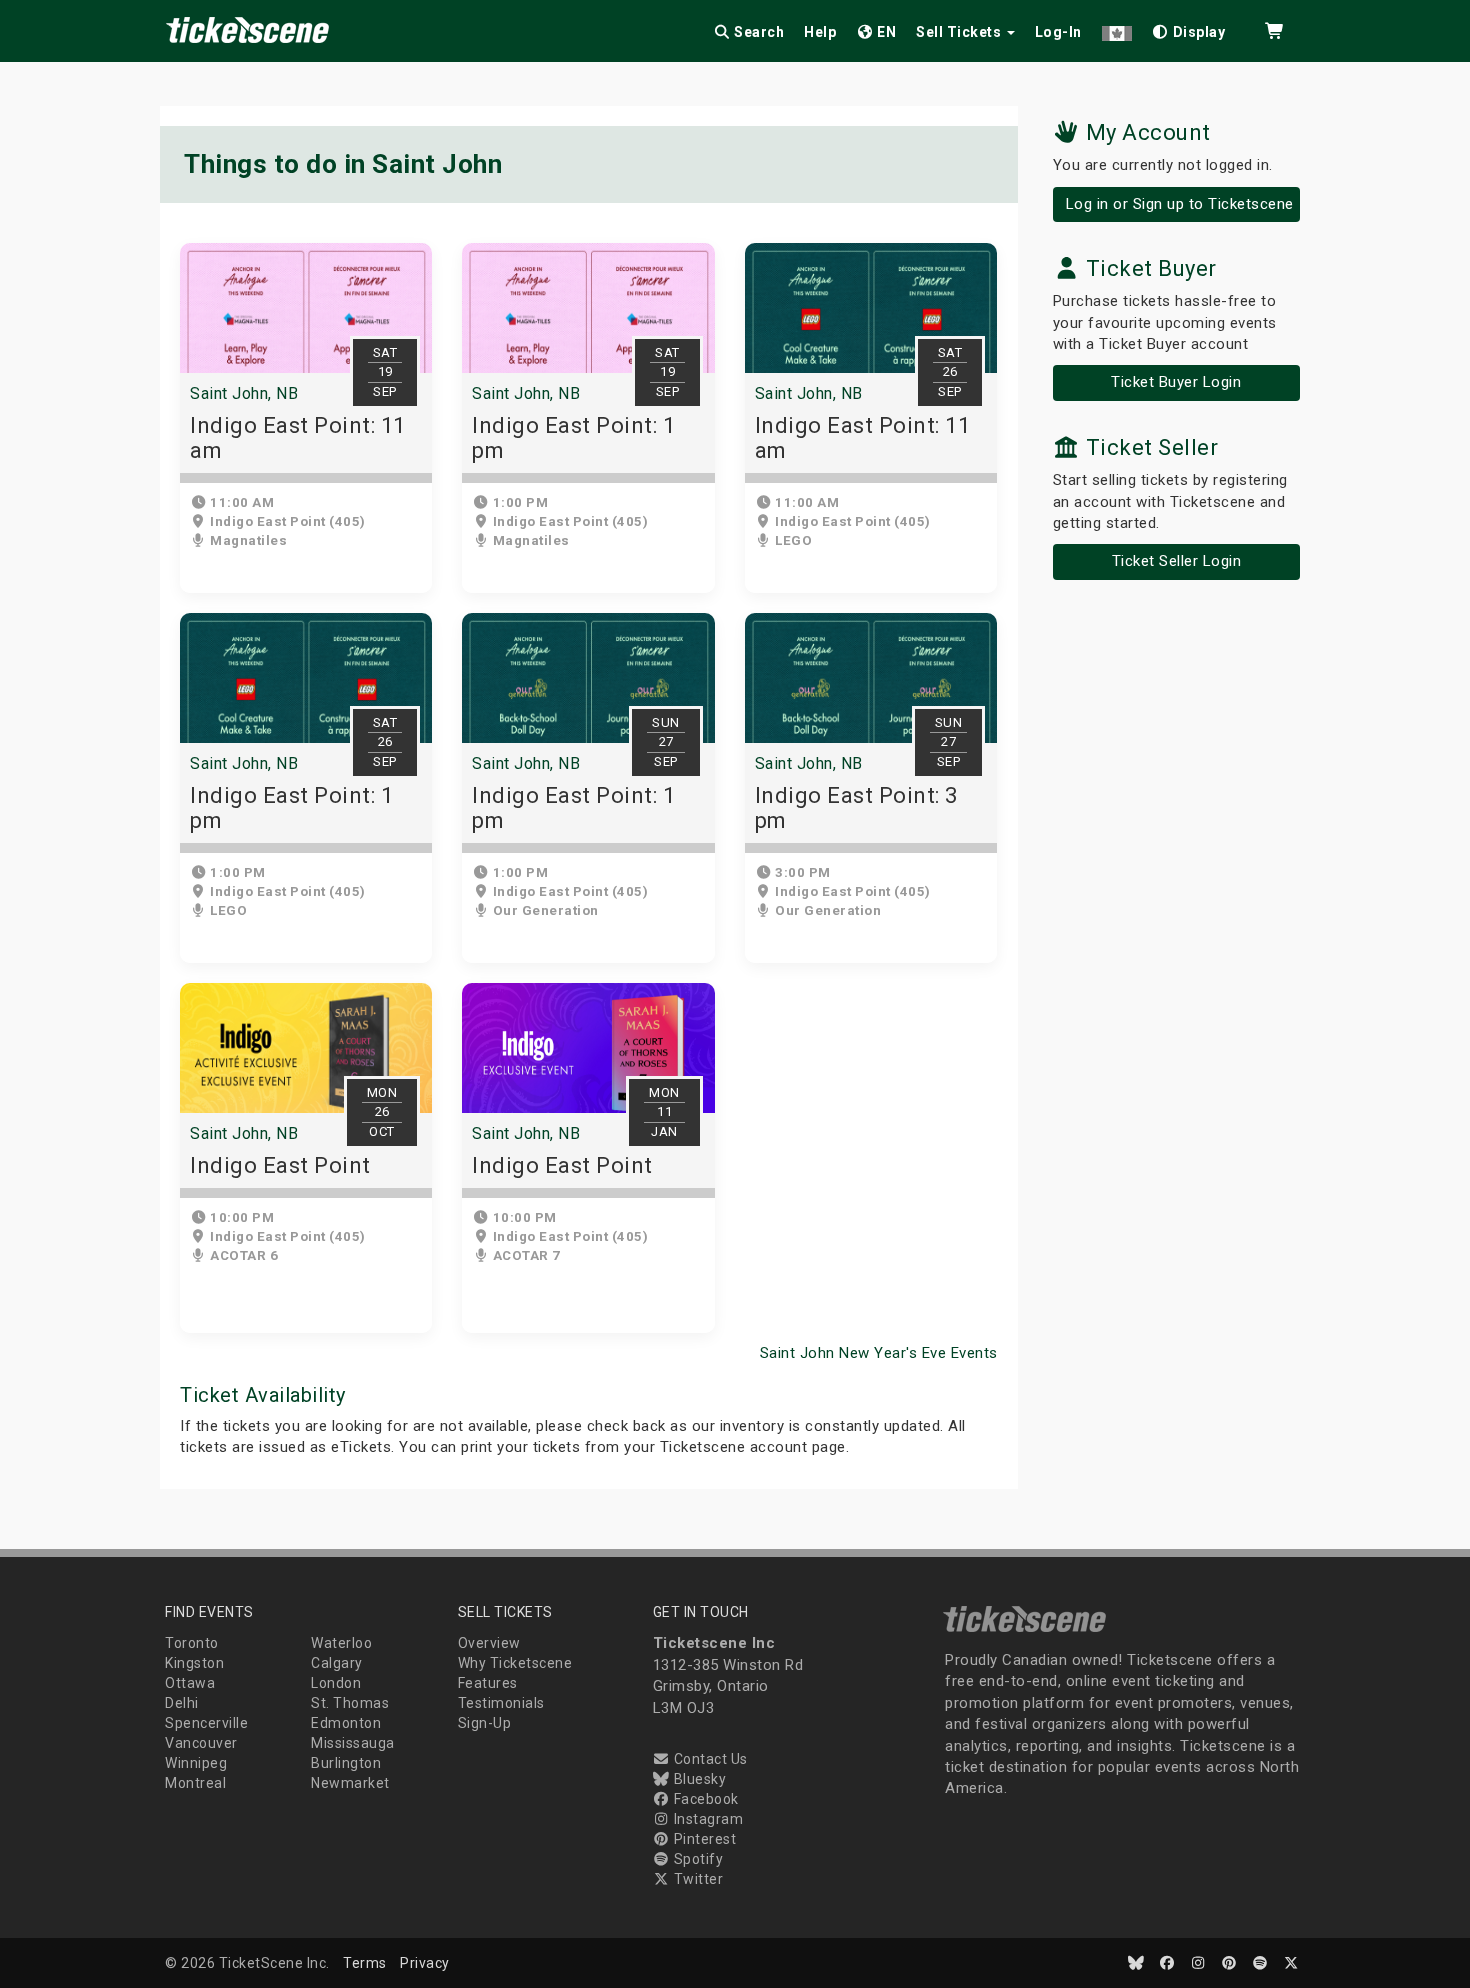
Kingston (194, 1663)
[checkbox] (1189, 28)
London (336, 1683)
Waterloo (341, 1643)
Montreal (195, 1783)
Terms (365, 1963)
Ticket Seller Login (1177, 561)
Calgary (337, 1663)
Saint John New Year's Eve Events (879, 1353)
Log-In (1058, 32)
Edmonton (346, 1723)
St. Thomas (350, 1703)
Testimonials (501, 1703)
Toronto (192, 1643)
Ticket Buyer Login (1176, 382)
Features (488, 1683)
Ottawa (190, 1683)
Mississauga (353, 1743)
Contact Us (709, 1759)
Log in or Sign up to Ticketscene (1180, 204)
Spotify (696, 1859)
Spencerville (206, 1723)
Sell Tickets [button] (960, 32)
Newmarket (350, 1783)
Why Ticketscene (515, 1663)
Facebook (704, 1799)
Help (820, 32)
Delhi (182, 1703)
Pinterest (703, 1839)
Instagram (706, 1819)
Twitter (696, 1879)
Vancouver (201, 1743)
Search (758, 32)
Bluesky (698, 1779)
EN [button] (885, 32)
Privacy (425, 1963)
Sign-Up (485, 1723)
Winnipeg (196, 1763)
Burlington (346, 1763)
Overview (489, 1643)
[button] (1117, 28)
